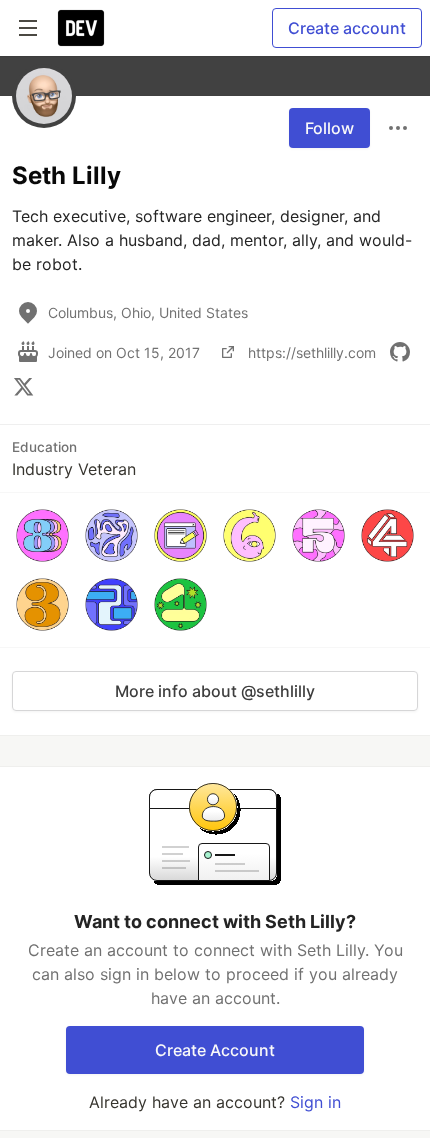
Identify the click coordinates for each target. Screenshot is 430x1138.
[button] (42, 535)
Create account (347, 28)
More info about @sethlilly (215, 691)
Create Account (215, 1050)
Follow (329, 128)
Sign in (315, 1102)
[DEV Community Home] (81, 28)
